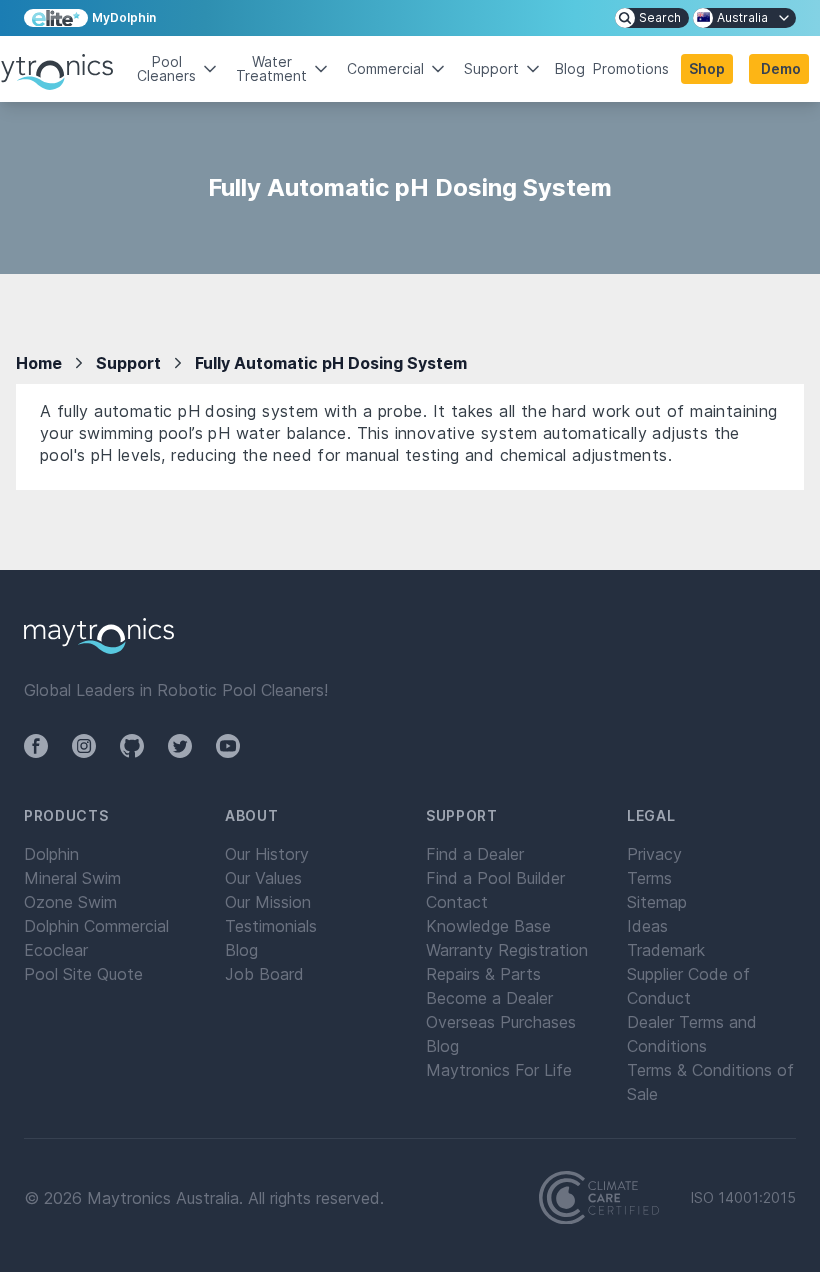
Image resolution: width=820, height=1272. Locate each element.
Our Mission (268, 902)
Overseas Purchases (501, 1022)
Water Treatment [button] (271, 68)
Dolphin (51, 854)
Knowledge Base (488, 926)
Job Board (264, 974)
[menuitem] (652, 18)
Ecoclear (56, 950)
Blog (570, 69)
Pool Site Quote (83, 974)
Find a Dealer (475, 854)
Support (128, 363)
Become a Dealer (489, 998)
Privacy (654, 854)
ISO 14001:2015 (743, 1198)
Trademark (666, 950)
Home (39, 363)
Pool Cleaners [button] (166, 68)
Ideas (647, 926)
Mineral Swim (72, 878)
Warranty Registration (507, 950)
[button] (779, 69)
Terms (649, 878)
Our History (267, 854)
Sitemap (657, 902)
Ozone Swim (70, 902)
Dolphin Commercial (96, 926)
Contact (457, 902)
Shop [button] (707, 68)
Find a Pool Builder (495, 878)
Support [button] (491, 68)
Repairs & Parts (483, 974)
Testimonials (271, 926)
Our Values (263, 878)
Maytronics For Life (499, 1070)
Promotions (631, 69)
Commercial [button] (385, 68)
